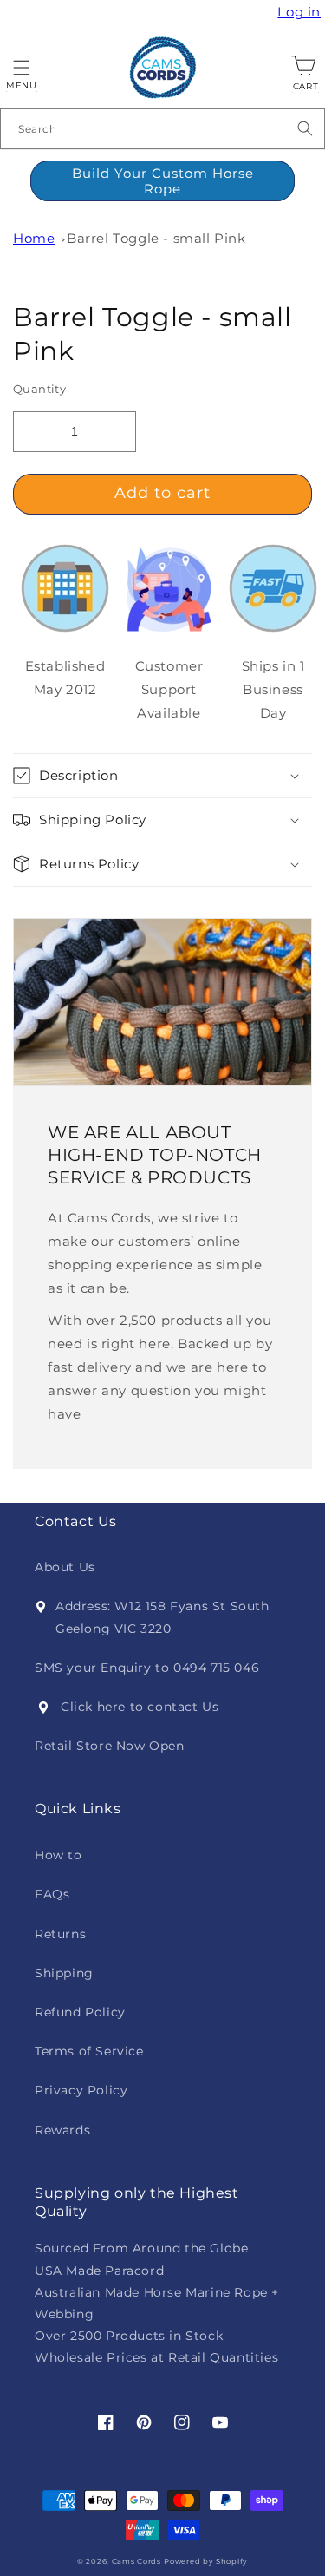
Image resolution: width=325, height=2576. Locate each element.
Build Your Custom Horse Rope (163, 181)
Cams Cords (136, 2561)
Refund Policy (80, 2012)
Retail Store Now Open (110, 1746)
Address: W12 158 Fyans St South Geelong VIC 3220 (162, 1617)
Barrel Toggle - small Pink (156, 238)
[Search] (305, 128)
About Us (65, 1567)
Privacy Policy (81, 2090)
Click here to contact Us (140, 1707)
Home (34, 238)
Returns (60, 1934)
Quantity (39, 389)
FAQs (52, 1894)
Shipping (64, 1973)
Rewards (62, 2130)
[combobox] (162, 129)
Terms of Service (89, 2051)
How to (58, 1855)
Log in (301, 12)
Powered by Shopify (206, 2561)
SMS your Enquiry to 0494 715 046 (147, 1668)
